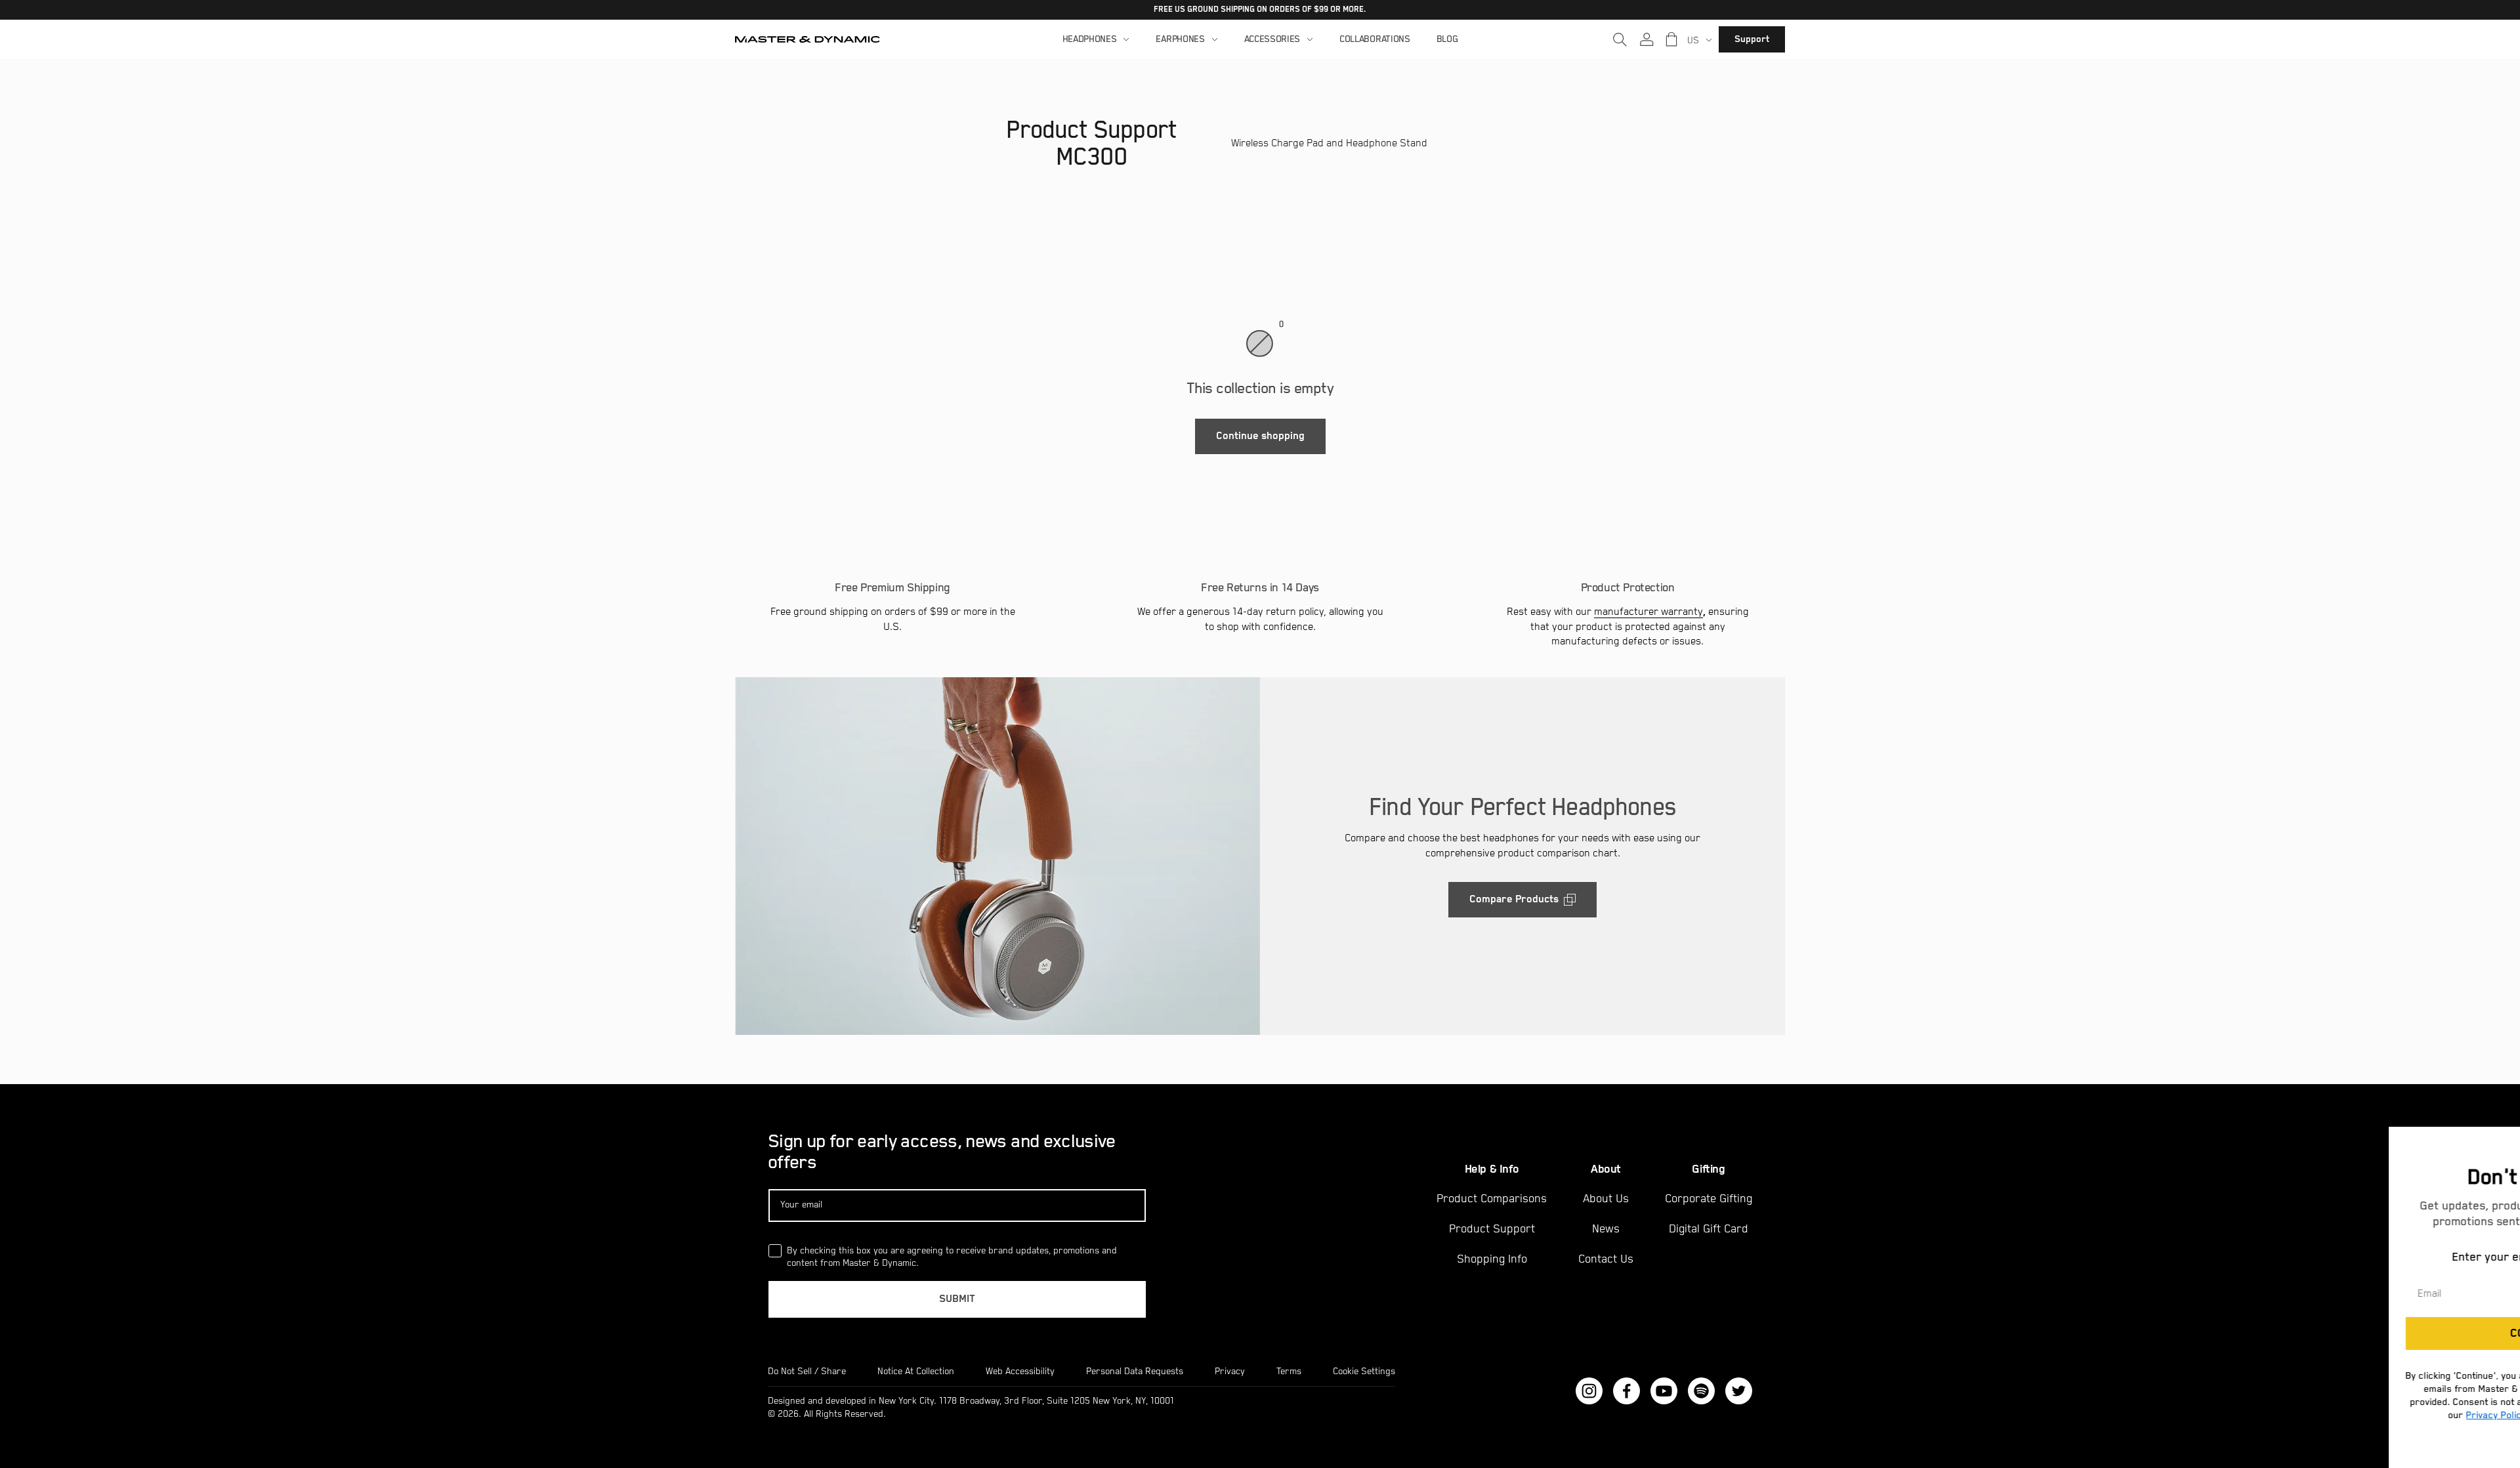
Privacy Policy (2332, 1415)
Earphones (1180, 39)
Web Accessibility (1020, 1372)
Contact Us (1606, 1259)
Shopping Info (1492, 1259)
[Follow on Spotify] (1701, 1391)
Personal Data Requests (1135, 1372)
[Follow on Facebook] (1627, 1391)
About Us (1606, 1199)
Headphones (1090, 39)
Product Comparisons (1492, 1199)
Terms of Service (2421, 1415)
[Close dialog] (2508, 1139)
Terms (1289, 1372)
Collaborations (1375, 39)
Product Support (1492, 1229)
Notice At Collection (916, 1372)
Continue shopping (1260, 436)
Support (1752, 39)
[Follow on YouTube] (1664, 1391)
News (1606, 1229)
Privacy (1230, 1372)
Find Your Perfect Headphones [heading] (1522, 807)
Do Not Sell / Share (807, 1372)
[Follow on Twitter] (1739, 1391)
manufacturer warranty (1648, 612)
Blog (1447, 39)
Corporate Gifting (1709, 1199)
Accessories (1272, 39)
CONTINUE (2373, 1333)
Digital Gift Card (1709, 1229)
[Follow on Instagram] (1589, 1391)
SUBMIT (957, 1299)
